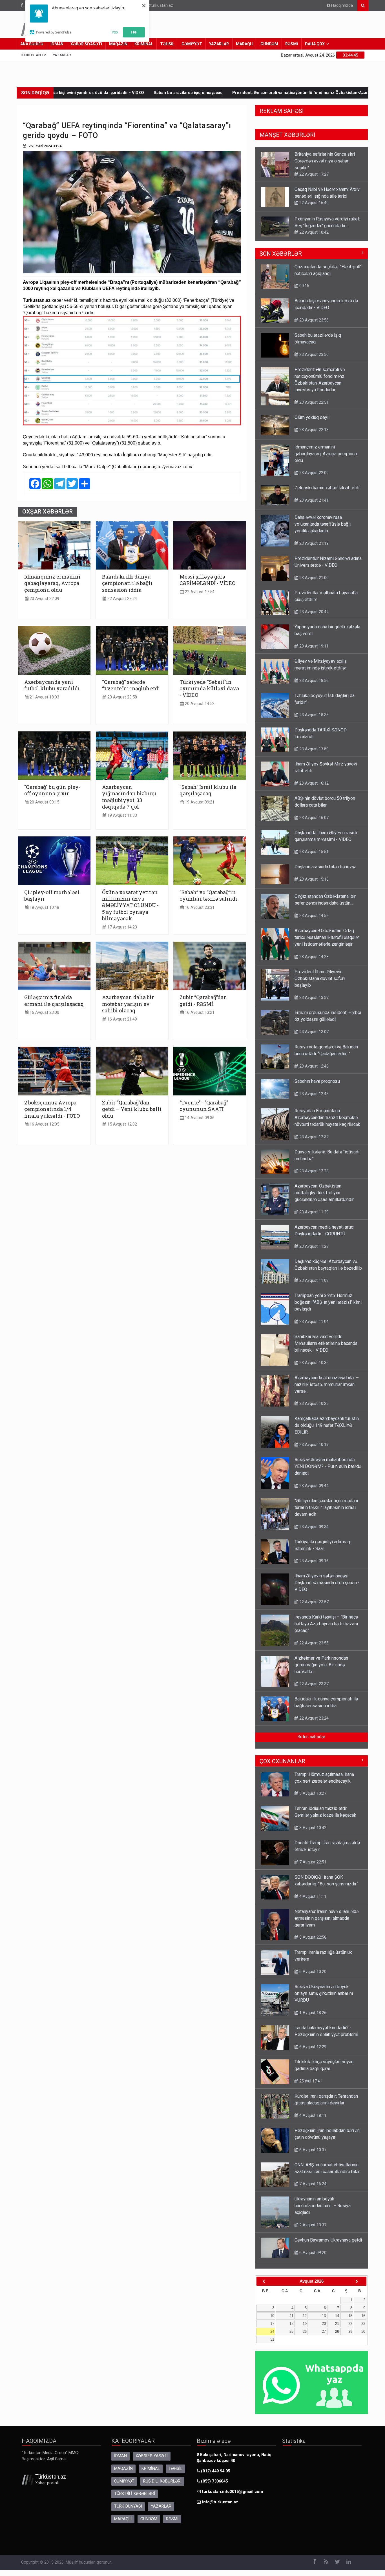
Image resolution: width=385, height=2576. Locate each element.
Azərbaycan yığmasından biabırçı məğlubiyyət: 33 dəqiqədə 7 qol (129, 797)
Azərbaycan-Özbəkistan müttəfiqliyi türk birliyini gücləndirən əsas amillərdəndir (324, 1187)
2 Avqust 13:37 (312, 2219)
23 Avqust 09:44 (313, 1480)
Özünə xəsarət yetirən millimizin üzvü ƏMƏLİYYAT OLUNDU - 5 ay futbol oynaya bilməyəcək (130, 906)
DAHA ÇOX (315, 44)
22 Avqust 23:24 (122, 599)
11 (292, 2310)
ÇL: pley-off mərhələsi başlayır (52, 896)
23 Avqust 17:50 (313, 743)
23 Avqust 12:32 (313, 1131)
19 (305, 2318)
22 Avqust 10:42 (313, 197)
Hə (134, 32)
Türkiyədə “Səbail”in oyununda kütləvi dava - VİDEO (209, 689)
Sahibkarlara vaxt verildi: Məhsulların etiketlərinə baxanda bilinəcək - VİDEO (326, 1338)
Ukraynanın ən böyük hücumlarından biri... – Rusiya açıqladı (323, 2200)
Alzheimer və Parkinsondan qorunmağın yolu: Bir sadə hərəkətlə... (321, 1659)
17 (272, 2318)
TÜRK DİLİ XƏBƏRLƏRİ (135, 2488)
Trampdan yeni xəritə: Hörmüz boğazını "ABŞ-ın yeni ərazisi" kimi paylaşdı (328, 1297)
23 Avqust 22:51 (313, 397)
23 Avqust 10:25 (313, 1398)
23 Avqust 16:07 (313, 812)
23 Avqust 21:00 (313, 227)
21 (337, 2318)
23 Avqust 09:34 (313, 1521)
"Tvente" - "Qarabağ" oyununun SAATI (204, 1106)
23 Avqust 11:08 (313, 1275)
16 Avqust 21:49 (122, 1019)
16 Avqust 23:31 (199, 908)
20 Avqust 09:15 (44, 802)
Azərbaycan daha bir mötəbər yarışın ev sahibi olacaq (128, 1004)
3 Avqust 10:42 (312, 1822)
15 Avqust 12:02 (122, 1124)
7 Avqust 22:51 (312, 1856)
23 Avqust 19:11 (313, 640)
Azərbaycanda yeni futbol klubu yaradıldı (52, 685)
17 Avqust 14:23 (122, 927)
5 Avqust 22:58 (312, 1932)
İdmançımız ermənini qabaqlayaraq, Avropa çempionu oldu (52, 583)
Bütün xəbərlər (311, 1731)
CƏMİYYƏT (192, 44)
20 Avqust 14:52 (199, 704)
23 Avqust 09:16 (313, 1555)
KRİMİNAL (144, 44)
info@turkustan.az (156, 5)
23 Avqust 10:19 (313, 1439)
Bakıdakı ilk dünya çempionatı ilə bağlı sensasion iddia (127, 583)
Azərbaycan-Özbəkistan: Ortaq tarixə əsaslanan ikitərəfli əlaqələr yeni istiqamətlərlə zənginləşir (327, 932)
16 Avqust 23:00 (44, 1013)
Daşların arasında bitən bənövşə (325, 861)
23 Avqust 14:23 (313, 951)
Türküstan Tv (33, 55)
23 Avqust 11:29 (313, 1206)
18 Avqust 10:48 (44, 908)
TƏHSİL (167, 44)
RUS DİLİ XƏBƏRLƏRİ (162, 2476)
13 (324, 2310)
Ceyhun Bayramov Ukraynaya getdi (328, 2234)
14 (337, 2310)
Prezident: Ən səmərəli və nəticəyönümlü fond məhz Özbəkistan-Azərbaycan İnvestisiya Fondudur (203, 93)
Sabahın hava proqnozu (317, 1076)
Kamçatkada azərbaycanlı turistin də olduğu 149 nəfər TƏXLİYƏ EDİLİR (327, 1420)
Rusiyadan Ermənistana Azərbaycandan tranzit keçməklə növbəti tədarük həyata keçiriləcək (327, 1112)
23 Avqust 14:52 (313, 910)
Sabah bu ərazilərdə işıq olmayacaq (63, 93)
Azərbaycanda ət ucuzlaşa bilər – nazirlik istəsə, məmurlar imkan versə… (327, 1379)
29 (350, 2326)
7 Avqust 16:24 (312, 2178)
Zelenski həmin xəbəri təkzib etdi (327, 482)
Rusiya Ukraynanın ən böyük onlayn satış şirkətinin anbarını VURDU (324, 1988)
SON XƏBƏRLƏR (281, 248)
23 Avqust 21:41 (313, 495)
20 (324, 2318)
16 (363, 2310)
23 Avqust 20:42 (313, 606)
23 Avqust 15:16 (313, 874)
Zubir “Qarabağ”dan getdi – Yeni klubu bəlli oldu (132, 1109)
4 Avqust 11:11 (312, 1891)
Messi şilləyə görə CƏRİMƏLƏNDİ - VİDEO (207, 580)
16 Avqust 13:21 (199, 1013)
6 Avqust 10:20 (312, 1966)
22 (350, 2318)
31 (272, 2334)
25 (291, 2326)
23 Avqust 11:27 (313, 1241)
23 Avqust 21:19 (313, 538)
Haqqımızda (341, 5)
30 (363, 2326)
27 (324, 2326)
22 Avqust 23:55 (313, 1637)
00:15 (304, 280)
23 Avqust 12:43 (313, 1088)
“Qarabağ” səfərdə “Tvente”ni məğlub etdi (131, 685)
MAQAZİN (118, 44)
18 (291, 2318)
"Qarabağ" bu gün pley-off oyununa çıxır (52, 790)
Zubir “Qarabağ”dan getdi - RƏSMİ (203, 1001)
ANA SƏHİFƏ (32, 44)
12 (305, 2310)
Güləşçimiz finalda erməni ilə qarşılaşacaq (54, 1001)
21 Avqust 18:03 (44, 697)
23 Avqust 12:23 (313, 1165)
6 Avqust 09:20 (312, 2247)
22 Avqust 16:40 (313, 168)
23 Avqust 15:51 (313, 846)
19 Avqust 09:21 (199, 802)
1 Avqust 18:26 (312, 2007)
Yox (115, 32)
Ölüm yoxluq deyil (325, 93)
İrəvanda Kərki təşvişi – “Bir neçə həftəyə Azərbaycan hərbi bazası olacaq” (326, 1618)
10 (272, 2310)
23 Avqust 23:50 (313, 349)
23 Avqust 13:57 (313, 992)
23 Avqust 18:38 (313, 709)
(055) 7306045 (214, 2476)
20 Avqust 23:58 (122, 697)
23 (363, 2318)
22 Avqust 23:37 (313, 1678)
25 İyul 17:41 (310, 2075)
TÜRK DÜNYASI (128, 2501)
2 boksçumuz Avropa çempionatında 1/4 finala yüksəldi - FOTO (52, 1109)
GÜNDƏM (269, 44)
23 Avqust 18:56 (313, 675)
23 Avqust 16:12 (313, 778)
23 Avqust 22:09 (44, 599)
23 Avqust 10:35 (313, 1357)
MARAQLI (245, 44)
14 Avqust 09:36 (199, 1118)
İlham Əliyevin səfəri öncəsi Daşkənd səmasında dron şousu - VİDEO (327, 1577)
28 (337, 2326)
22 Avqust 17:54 (199, 592)
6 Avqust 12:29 (312, 2041)
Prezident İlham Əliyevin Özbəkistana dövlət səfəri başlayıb (320, 973)
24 (272, 2326)
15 (350, 2310)
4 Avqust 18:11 (312, 2110)
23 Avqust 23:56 (313, 314)
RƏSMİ (292, 44)
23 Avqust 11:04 (313, 1316)
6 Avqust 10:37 (312, 2144)
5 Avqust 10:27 (312, 1788)
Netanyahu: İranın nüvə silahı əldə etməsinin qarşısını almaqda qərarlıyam (327, 1913)
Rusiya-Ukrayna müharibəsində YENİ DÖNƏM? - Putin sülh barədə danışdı (328, 1461)
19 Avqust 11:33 (122, 815)
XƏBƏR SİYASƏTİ (86, 44)
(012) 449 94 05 (215, 2465)
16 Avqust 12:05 (44, 1124)
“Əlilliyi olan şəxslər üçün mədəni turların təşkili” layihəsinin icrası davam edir (326, 1502)
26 (305, 2326)
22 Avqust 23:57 (313, 1596)
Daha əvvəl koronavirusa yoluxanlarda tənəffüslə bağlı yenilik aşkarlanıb (323, 518)
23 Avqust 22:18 (313, 424)
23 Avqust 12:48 (313, 1061)
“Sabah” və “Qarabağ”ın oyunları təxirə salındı (208, 896)
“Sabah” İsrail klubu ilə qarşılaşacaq (208, 790)
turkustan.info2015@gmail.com (233, 2486)
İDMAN (57, 44)
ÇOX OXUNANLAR (282, 1756)
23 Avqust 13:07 (313, 1026)
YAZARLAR (219, 44)
